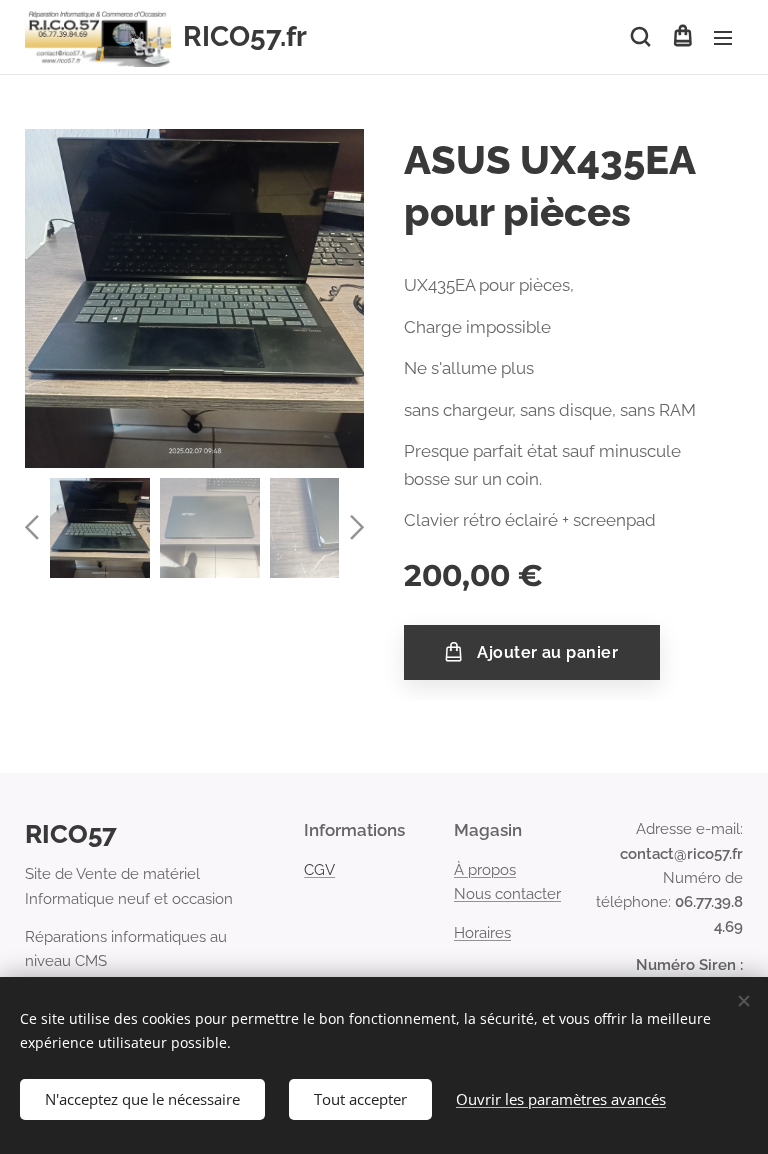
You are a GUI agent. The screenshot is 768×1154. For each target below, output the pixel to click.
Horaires (482, 933)
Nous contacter (507, 894)
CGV (319, 870)
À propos (485, 870)
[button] (640, 37)
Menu (723, 37)
